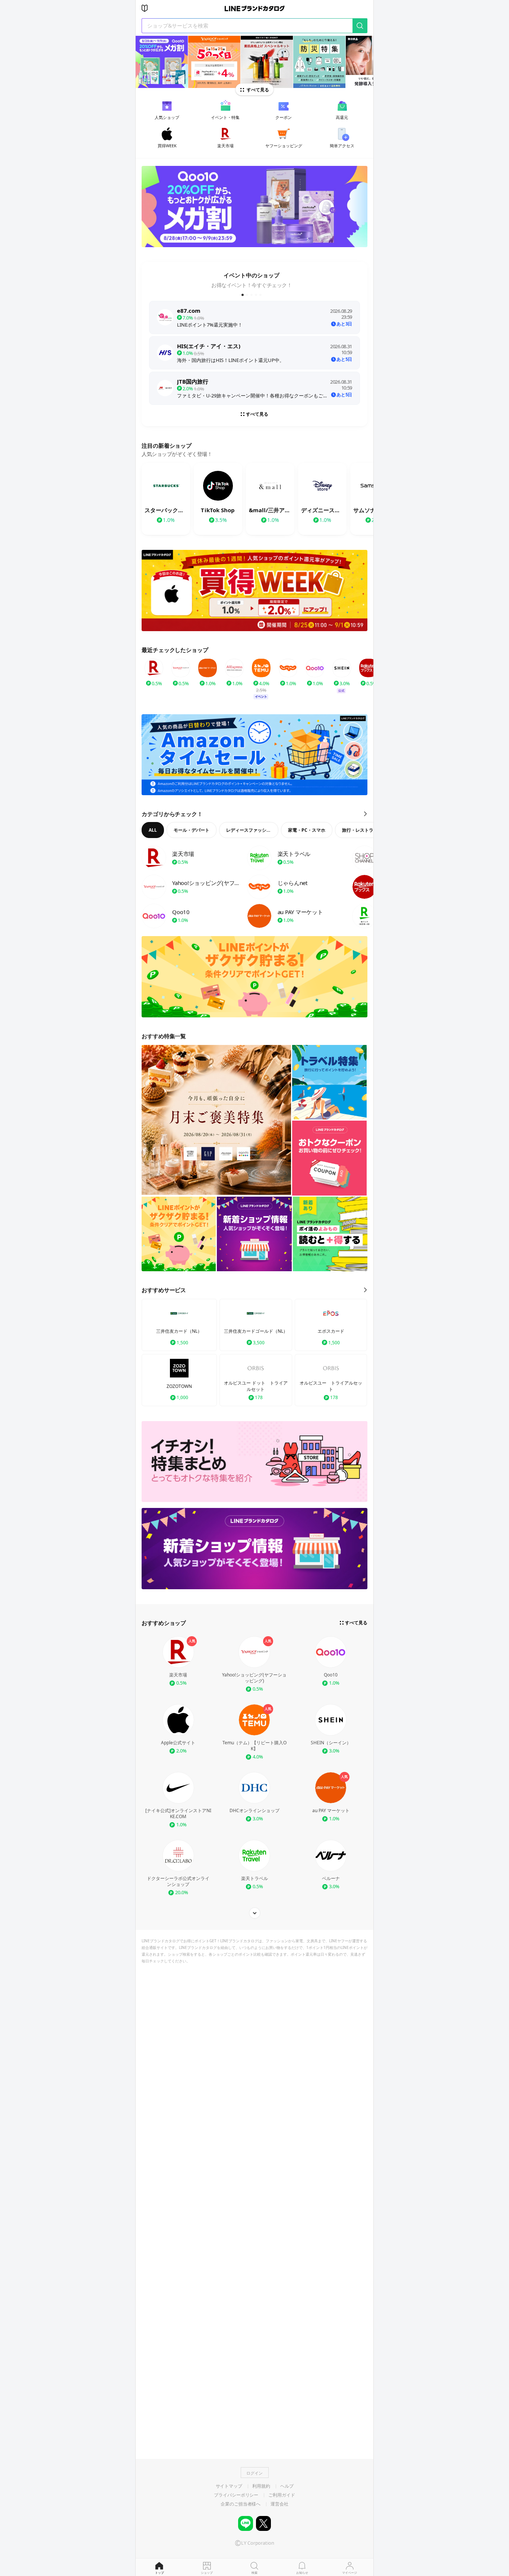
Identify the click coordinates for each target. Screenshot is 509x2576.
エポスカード (331, 1331)
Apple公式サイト (178, 1743)
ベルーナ (331, 1879)
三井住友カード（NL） (179, 1331)
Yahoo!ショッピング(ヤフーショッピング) (254, 1678)
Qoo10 (331, 1675)
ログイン (255, 2473)
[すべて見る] (255, 1913)
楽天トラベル (255, 1879)
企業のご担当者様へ (241, 2504)
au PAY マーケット (331, 1811)
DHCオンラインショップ (255, 1811)
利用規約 (261, 2486)
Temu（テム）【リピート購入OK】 (255, 1746)
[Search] (360, 26)
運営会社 (279, 2504)
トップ (159, 2572)
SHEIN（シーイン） (331, 1743)
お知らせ (302, 2572)
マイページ (350, 2572)
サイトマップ (229, 2486)
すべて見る (258, 90)
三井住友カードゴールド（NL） (256, 1331)
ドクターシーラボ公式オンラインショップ (178, 1881)
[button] (243, 295)
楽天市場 (178, 1675)
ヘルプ (287, 2486)
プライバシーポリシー (236, 2495)
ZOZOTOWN (179, 1386)
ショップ (207, 2572)
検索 (255, 2572)
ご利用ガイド (282, 2495)
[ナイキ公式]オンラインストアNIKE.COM (178, 1814)
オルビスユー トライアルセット (331, 1386)
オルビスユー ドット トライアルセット (256, 1386)
